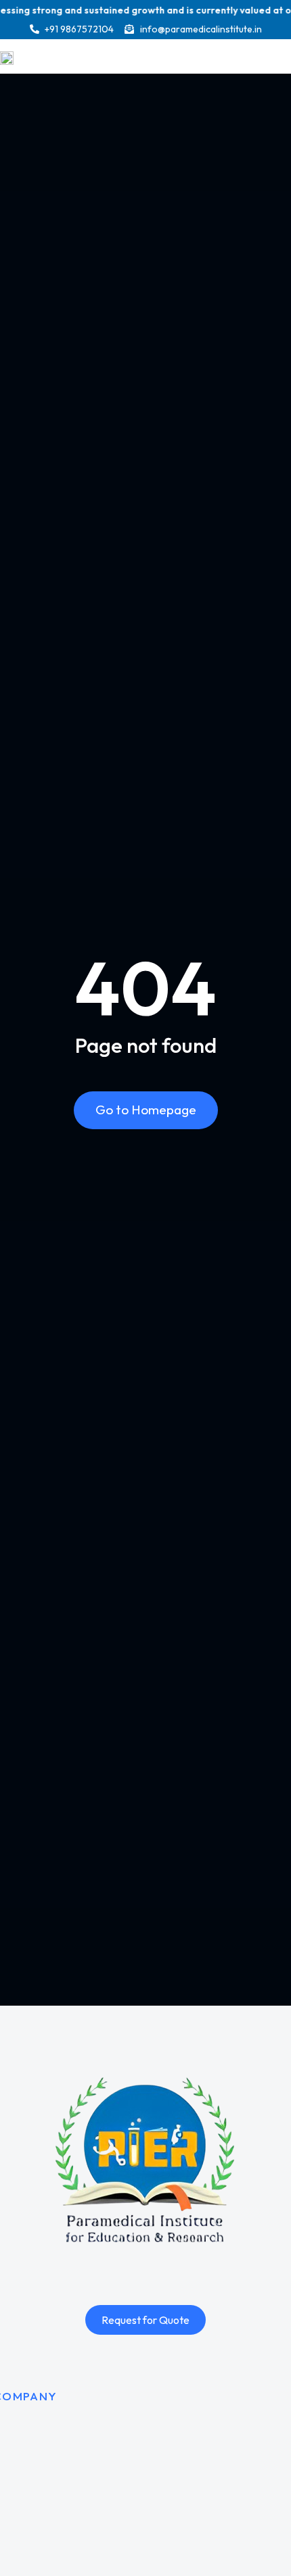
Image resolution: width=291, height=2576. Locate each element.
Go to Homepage (146, 1110)
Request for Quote (145, 2320)
